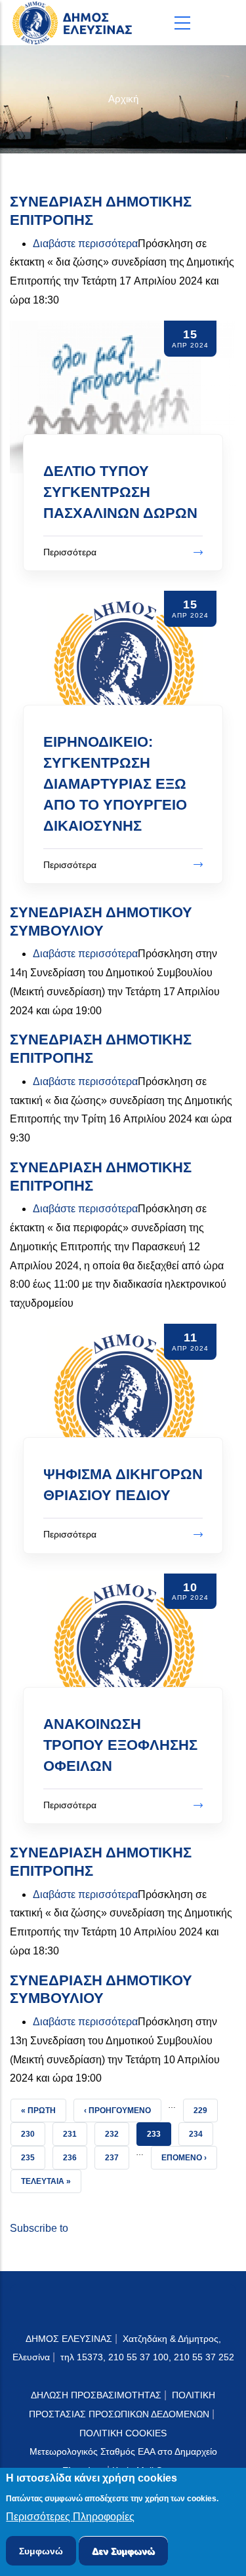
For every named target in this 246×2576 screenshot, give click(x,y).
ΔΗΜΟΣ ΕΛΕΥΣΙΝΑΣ (69, 2339)
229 (205, 2110)
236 (75, 2157)
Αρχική (123, 99)
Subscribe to (39, 2228)
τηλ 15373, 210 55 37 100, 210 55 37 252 (147, 2357)
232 (117, 2134)
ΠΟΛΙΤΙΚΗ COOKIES (123, 2433)
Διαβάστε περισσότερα (85, 244)
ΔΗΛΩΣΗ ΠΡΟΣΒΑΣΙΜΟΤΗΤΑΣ (96, 2395)
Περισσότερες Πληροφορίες (70, 2517)
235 (33, 2157)
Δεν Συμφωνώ (123, 2551)
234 (201, 2134)
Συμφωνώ (41, 2551)
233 (159, 2134)
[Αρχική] (75, 23)
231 (75, 2134)
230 (33, 2134)
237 (117, 2157)
